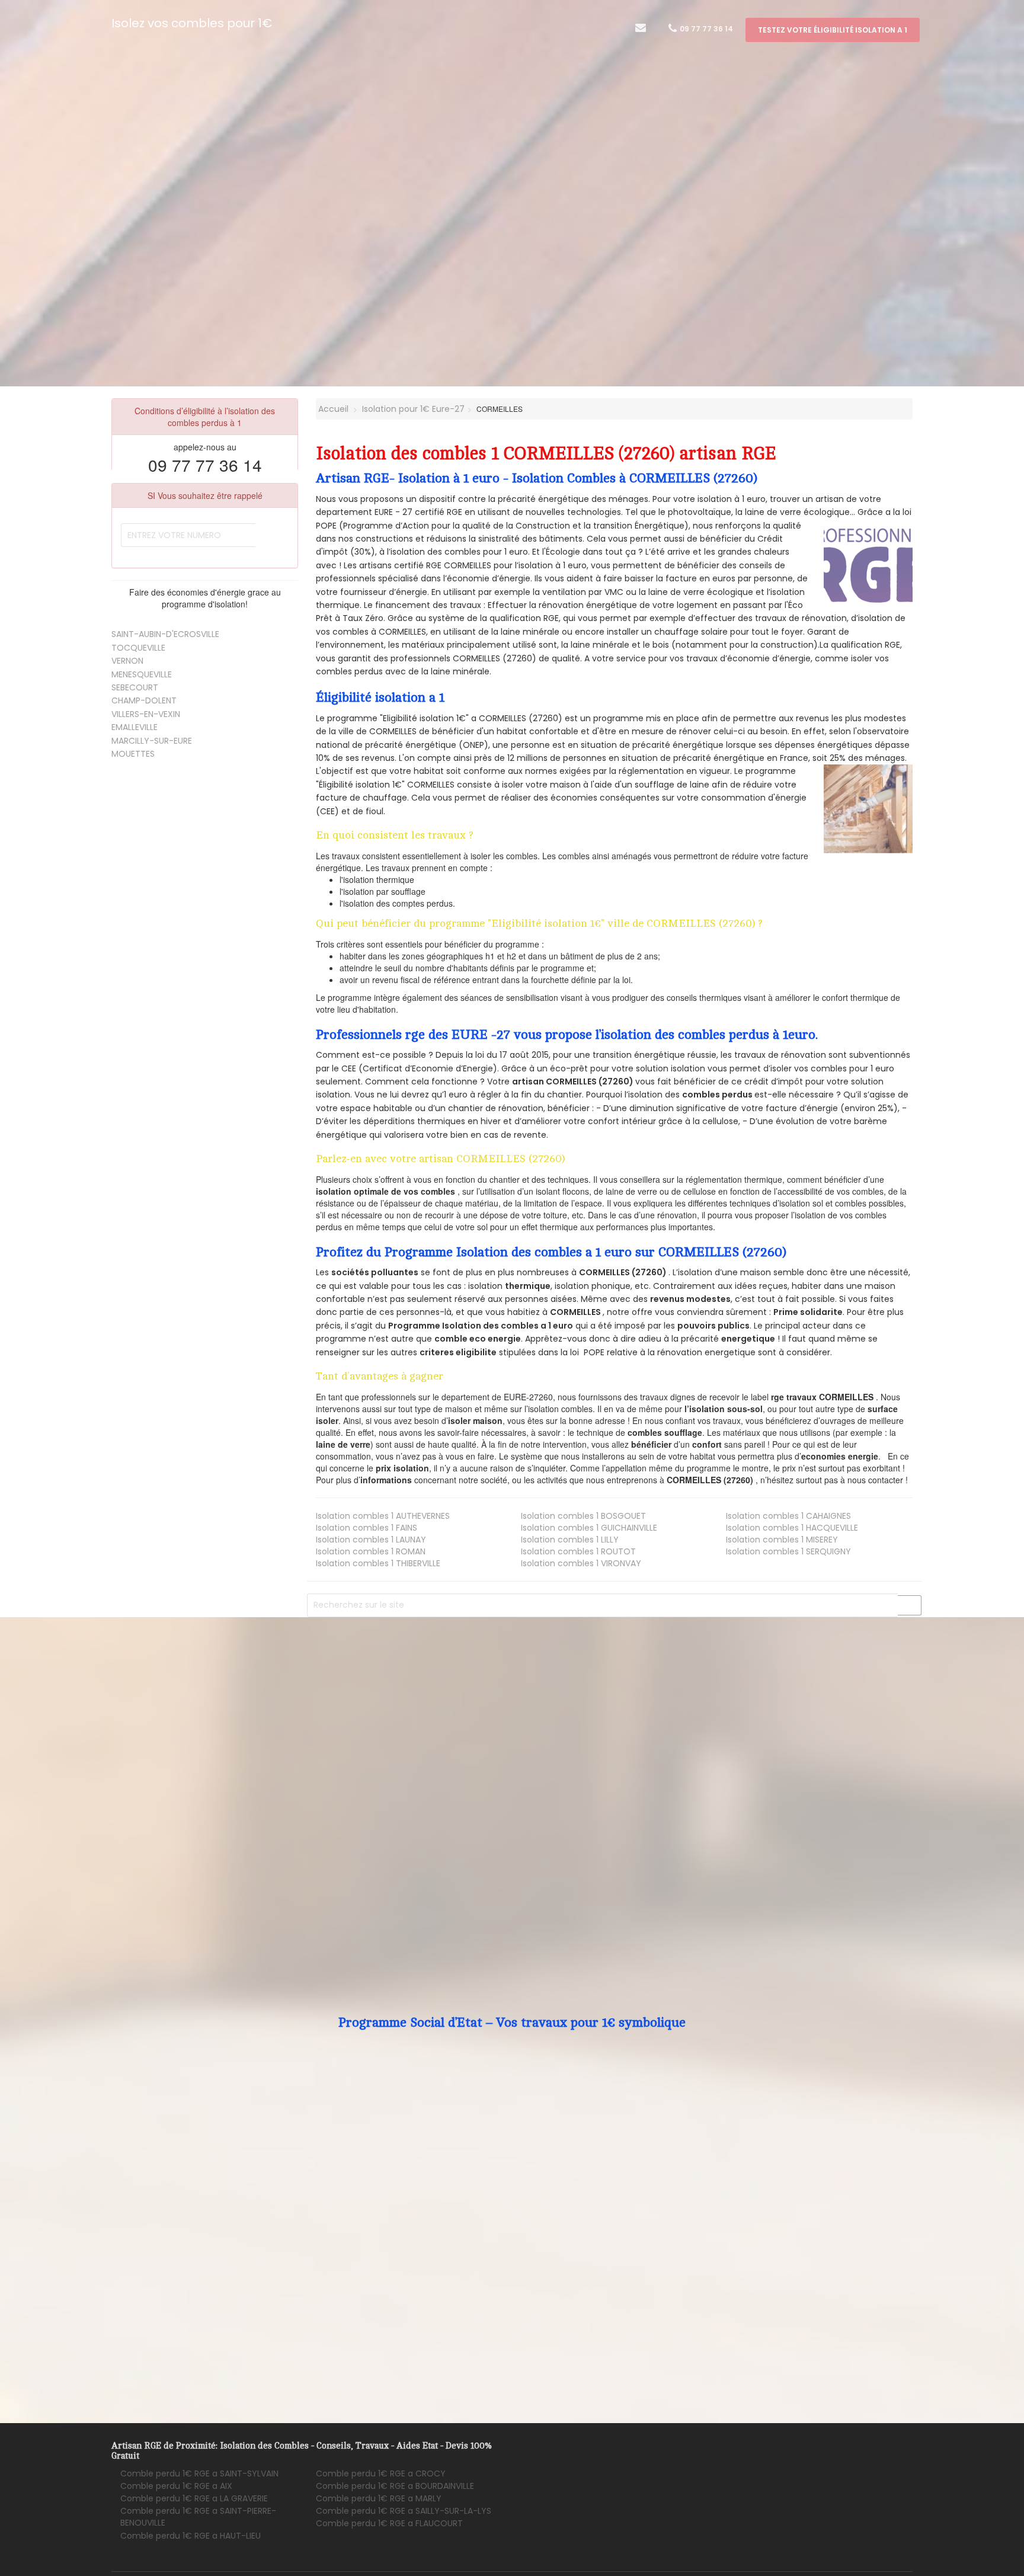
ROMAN (371, 1551)
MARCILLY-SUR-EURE (152, 741)
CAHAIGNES (788, 1516)
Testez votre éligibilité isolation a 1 (833, 30)
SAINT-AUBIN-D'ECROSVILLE (165, 634)
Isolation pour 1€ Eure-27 (413, 409)
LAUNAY (371, 1540)
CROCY (381, 2473)
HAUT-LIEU (191, 2536)
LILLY (570, 1540)
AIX (176, 2486)
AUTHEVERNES (383, 1516)
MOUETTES (133, 754)
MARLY (379, 2498)
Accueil (332, 409)
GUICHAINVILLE (589, 1528)
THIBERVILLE (378, 1563)
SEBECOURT (135, 687)
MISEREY (782, 1540)
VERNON (127, 661)
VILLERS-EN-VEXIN (146, 714)
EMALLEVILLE (135, 727)
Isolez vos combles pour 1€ (192, 23)
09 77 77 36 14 (705, 29)
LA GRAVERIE (194, 2498)
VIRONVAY (581, 1563)
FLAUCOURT (389, 2523)
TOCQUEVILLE (138, 648)
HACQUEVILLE (792, 1528)
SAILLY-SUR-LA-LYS (404, 2511)
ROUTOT (578, 1551)
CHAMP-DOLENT (144, 700)
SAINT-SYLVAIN (199, 2473)
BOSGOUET (583, 1516)
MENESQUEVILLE (142, 674)
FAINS (367, 1528)
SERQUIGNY (788, 1551)
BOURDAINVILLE (395, 2486)
